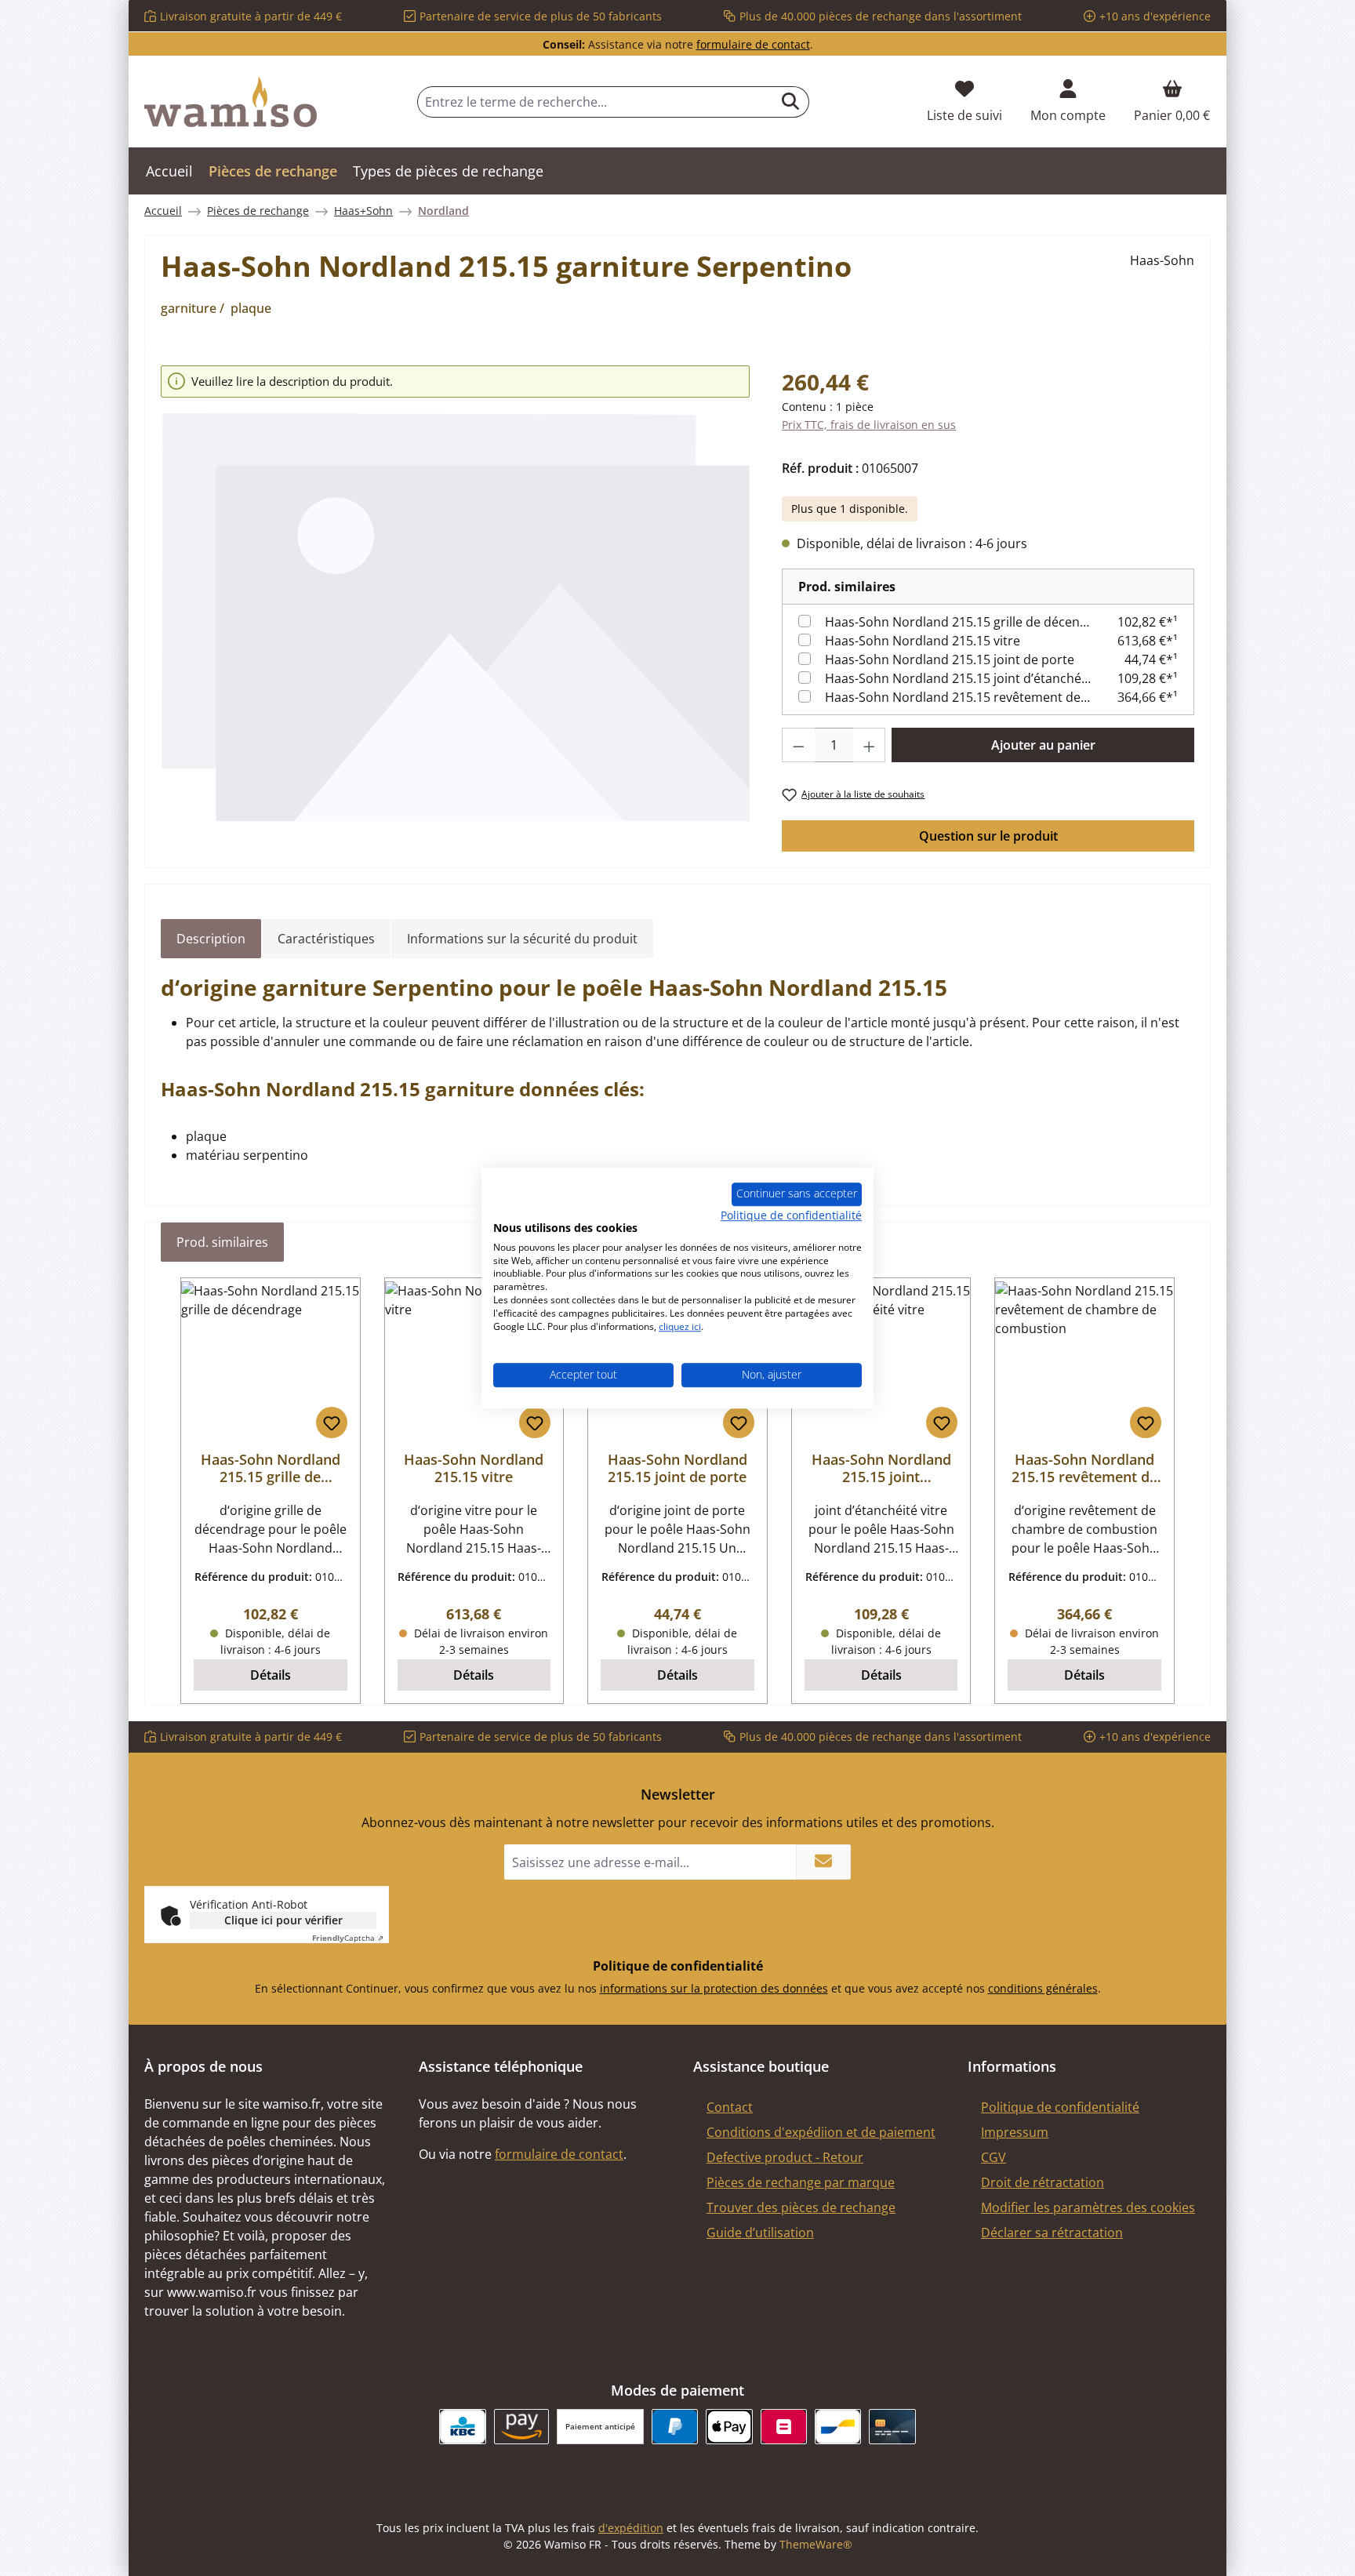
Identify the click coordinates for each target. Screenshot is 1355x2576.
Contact (730, 2107)
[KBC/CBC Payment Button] (462, 2427)
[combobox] (595, 102)
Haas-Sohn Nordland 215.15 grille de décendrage (958, 622)
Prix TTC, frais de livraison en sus (869, 425)
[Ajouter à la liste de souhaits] (332, 1422)
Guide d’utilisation (760, 2233)
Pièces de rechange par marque (801, 2182)
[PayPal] (675, 2427)
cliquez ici (680, 1326)
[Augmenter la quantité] (870, 745)
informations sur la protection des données (714, 1988)
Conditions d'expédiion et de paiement (821, 2132)
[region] (456, 594)
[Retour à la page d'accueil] (231, 102)
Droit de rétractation (1043, 2182)
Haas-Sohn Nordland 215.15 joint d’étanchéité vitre (958, 678)
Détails (271, 1675)
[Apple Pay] (729, 2427)
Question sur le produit (988, 836)
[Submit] (823, 1862)
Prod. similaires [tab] (222, 1242)
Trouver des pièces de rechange (801, 2207)
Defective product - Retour (785, 2157)
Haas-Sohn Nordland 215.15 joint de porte (950, 659)
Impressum (1015, 2132)
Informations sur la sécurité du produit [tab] (522, 939)
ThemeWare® (816, 2544)
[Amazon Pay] (522, 2427)
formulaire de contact (753, 44)
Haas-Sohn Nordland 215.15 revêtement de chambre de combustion (958, 697)
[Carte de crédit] (892, 2427)
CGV (994, 2157)
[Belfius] (784, 2427)
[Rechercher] (791, 102)
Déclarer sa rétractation (1052, 2233)
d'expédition (631, 2528)
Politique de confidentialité (1060, 2107)
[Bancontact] (838, 2427)
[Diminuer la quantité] (798, 745)
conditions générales (1043, 1988)
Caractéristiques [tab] (326, 939)
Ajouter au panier (1043, 745)
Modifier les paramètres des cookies (1088, 2207)
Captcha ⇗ (348, 1938)
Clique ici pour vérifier (283, 1920)
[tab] (211, 939)
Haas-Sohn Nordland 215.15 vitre (923, 641)
